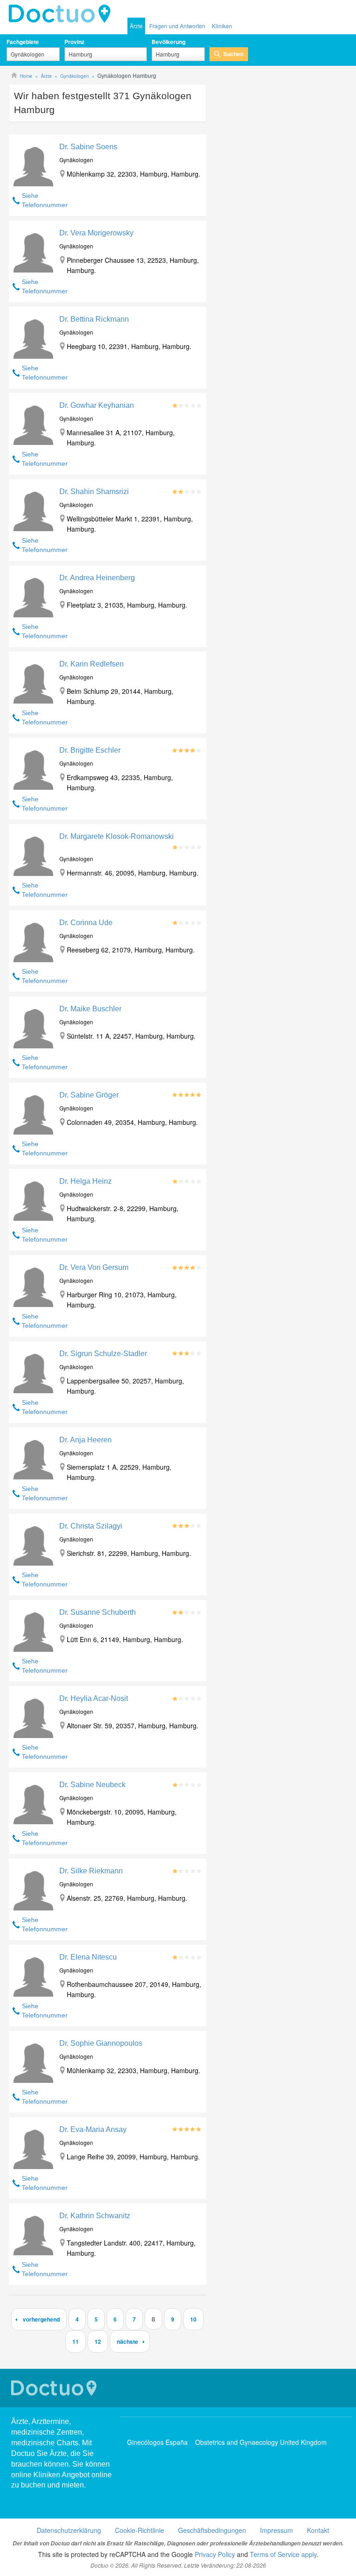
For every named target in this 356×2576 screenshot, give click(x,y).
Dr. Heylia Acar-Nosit (94, 1698)
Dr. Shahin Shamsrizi (94, 492)
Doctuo (62, 14)
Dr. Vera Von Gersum (94, 1267)
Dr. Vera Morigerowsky (96, 233)
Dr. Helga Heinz (86, 1181)
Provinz (74, 42)
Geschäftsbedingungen (212, 2530)
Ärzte (136, 26)
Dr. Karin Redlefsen (92, 664)
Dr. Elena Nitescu (88, 1957)
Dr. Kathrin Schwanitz (95, 2216)
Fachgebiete (23, 42)
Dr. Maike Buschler (90, 1009)
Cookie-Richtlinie (140, 2530)
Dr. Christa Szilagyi (91, 1526)
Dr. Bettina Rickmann (94, 319)
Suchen (233, 54)
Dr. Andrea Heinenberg (97, 578)
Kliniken (222, 26)
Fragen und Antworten (177, 26)
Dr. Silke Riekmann (91, 1871)
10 (193, 2319)
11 (76, 2341)
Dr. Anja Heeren (86, 1440)
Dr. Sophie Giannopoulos (101, 2043)
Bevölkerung (168, 42)
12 (98, 2341)
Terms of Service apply (283, 2554)
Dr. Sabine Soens (88, 147)
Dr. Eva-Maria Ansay (93, 2129)
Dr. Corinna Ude (86, 923)
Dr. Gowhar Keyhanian (97, 405)
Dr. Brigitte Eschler (90, 750)
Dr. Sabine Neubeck (92, 1785)
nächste (127, 2341)
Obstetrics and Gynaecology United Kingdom (261, 2442)
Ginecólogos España (157, 2442)
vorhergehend (41, 2319)
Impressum (277, 2530)
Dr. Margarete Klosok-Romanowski (117, 836)
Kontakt (318, 2530)
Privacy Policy (215, 2554)
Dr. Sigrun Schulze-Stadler (103, 1354)
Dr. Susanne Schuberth (98, 1612)
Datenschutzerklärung (69, 2530)
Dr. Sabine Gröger (89, 1095)
